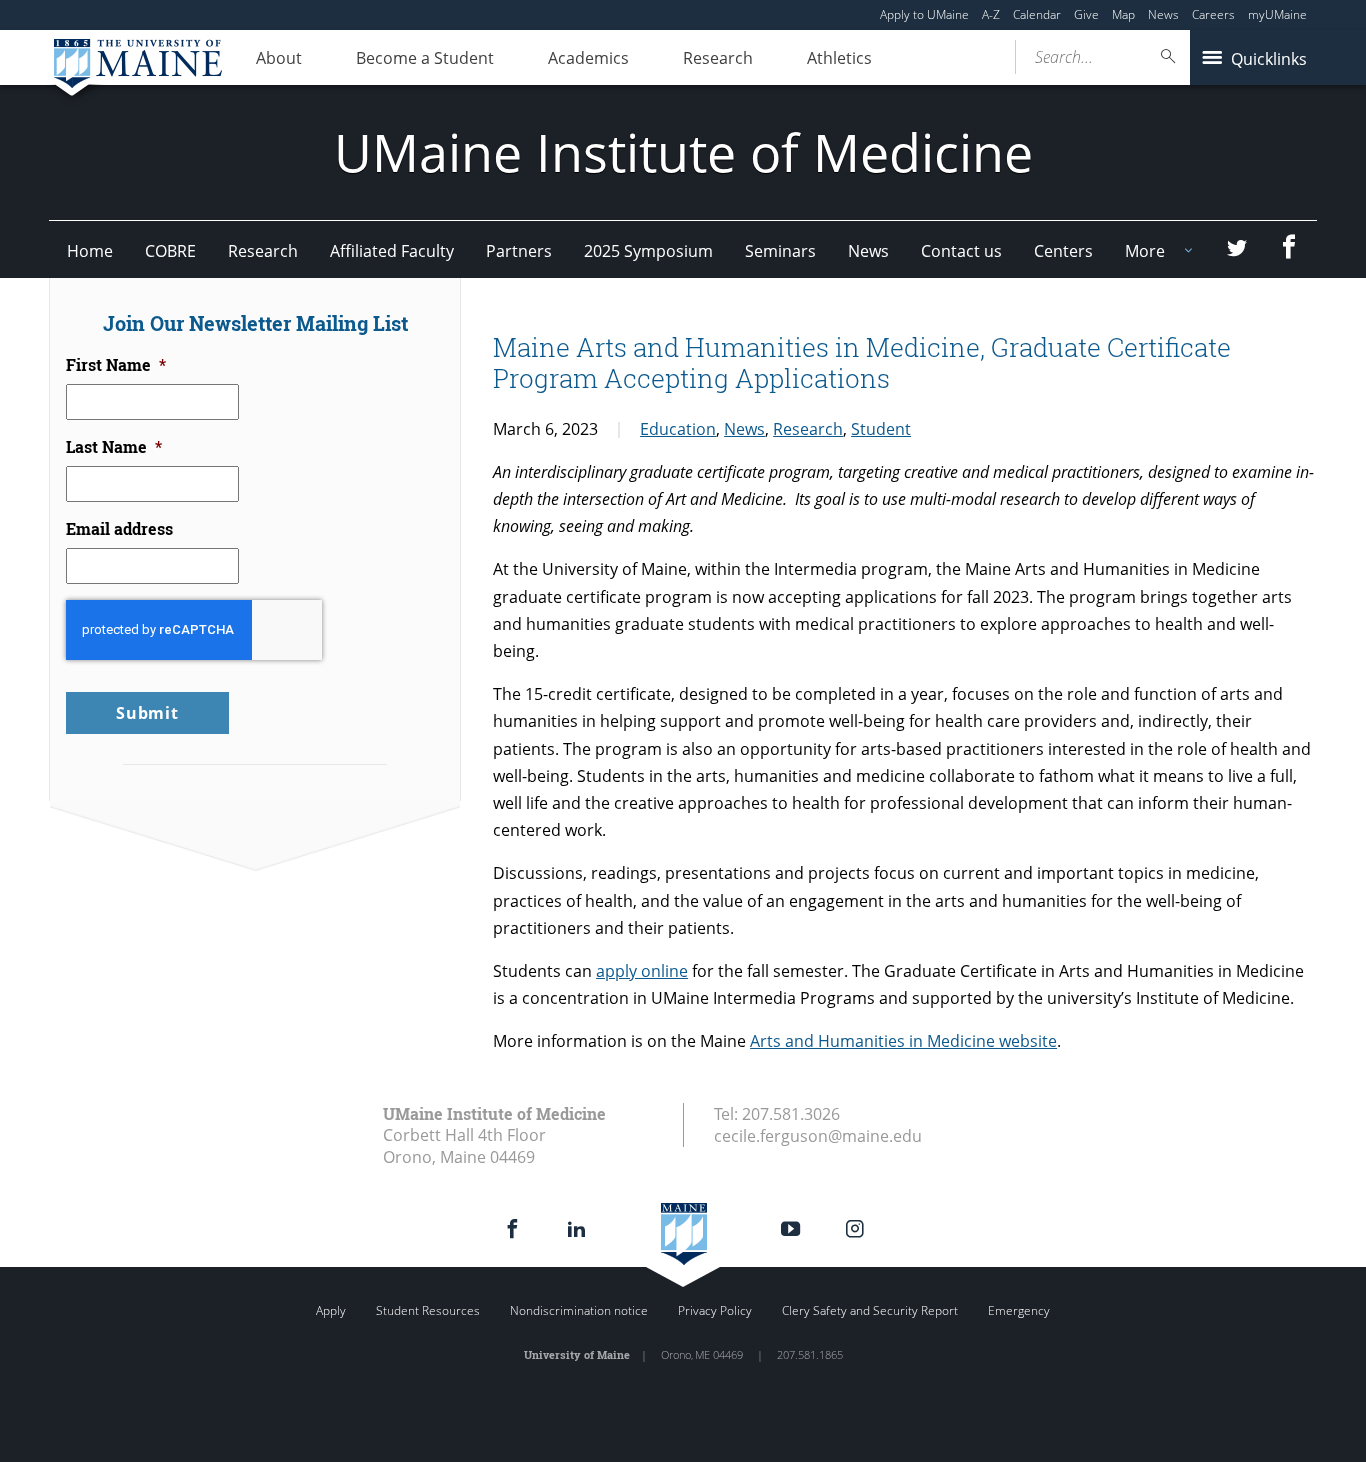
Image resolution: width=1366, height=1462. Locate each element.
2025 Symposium (648, 251)
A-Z (991, 14)
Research (718, 58)
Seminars (780, 251)
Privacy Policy (715, 1310)
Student (881, 429)
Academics (588, 58)
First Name (116, 365)
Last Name (114, 447)
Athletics (839, 58)
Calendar (1037, 14)
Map (1123, 14)
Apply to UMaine (924, 14)
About (279, 58)
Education (678, 429)
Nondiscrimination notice (579, 1310)
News (1163, 14)
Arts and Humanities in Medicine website (903, 1041)
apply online (642, 971)
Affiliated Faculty (392, 251)
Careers (1213, 14)
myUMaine (1277, 14)
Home (90, 251)
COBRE (170, 251)
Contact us (961, 251)
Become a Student (425, 58)
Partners (519, 251)
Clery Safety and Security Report (870, 1310)
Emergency (1019, 1310)
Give (1086, 14)
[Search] (1169, 56)
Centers (1063, 251)
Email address (119, 529)
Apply (331, 1310)
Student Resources (428, 1310)
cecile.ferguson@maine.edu (818, 1136)
